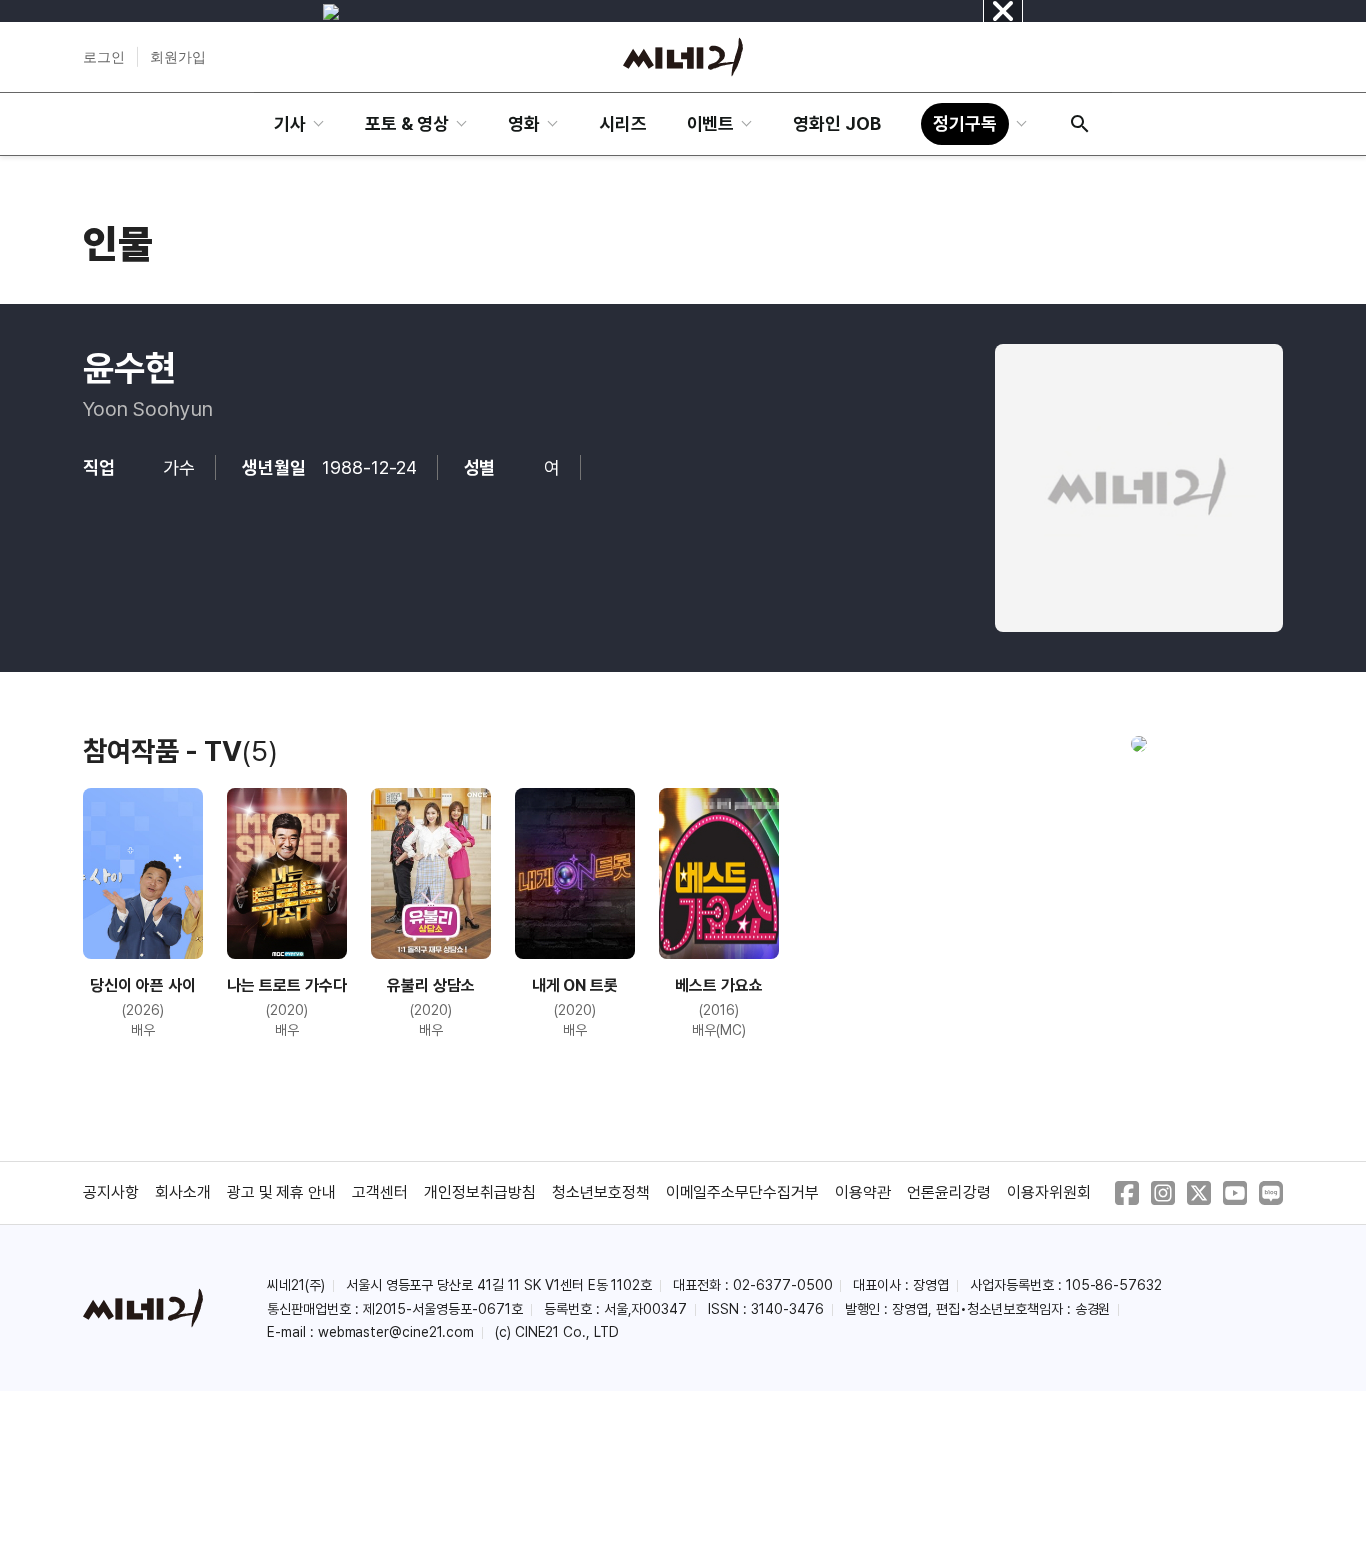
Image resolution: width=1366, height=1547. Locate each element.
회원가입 (178, 57)
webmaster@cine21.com (396, 1332)
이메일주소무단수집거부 (743, 1192)
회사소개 (183, 1192)
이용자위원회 (1049, 1192)
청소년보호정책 (601, 1192)
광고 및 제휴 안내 (282, 1192)
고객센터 (380, 1192)
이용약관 (863, 1192)
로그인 (104, 57)
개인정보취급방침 (480, 1192)
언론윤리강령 (949, 1192)
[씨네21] (683, 57)
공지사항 (111, 1192)
